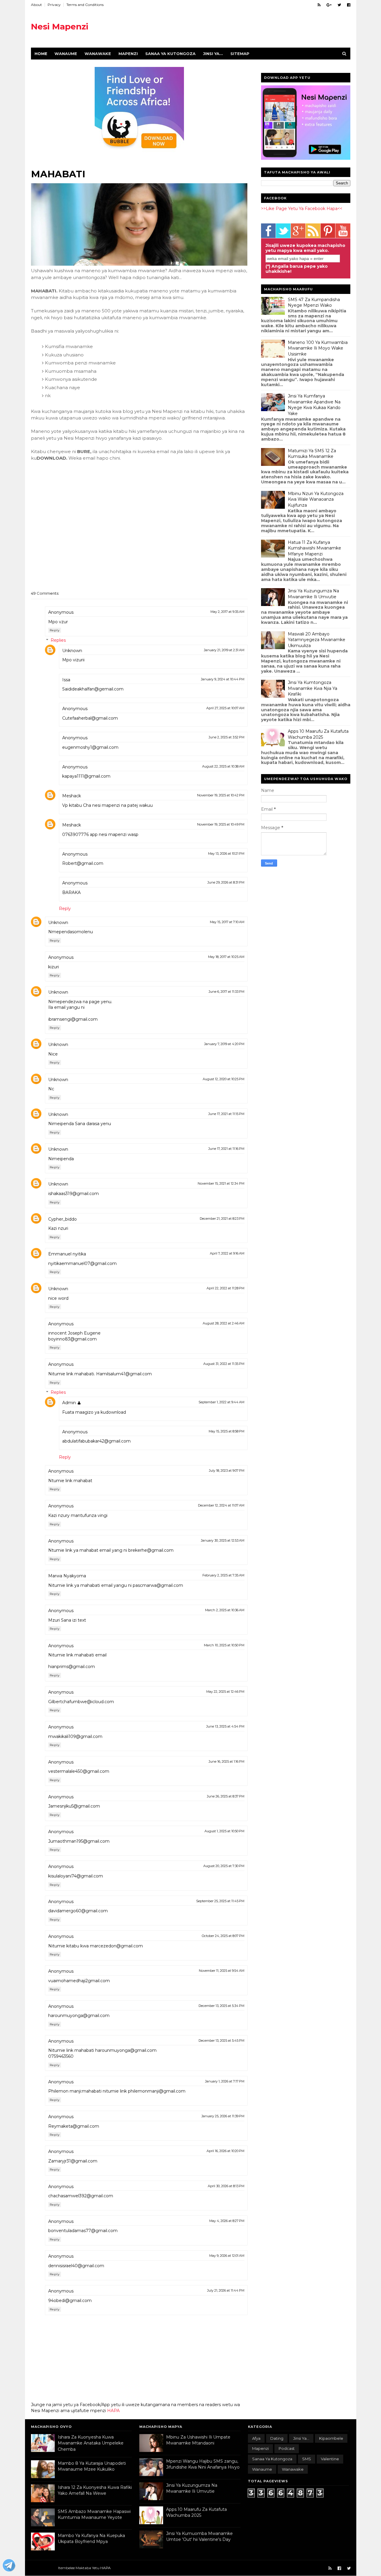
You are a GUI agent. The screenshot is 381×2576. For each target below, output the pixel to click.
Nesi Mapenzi (60, 26)
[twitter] (339, 5)
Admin (69, 1403)
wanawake (293, 2469)
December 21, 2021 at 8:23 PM (222, 1219)
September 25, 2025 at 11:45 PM (220, 1901)
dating (277, 2438)
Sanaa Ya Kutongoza (170, 54)
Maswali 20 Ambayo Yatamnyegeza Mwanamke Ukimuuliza (317, 640)
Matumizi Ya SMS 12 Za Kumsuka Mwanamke (312, 454)
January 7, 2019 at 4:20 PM (224, 1044)
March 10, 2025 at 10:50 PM (224, 1645)
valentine (330, 2459)
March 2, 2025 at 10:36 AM (225, 1610)
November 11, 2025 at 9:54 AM (222, 1971)
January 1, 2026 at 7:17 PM (225, 2081)
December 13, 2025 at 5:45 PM (221, 2041)
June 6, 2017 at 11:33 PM (227, 992)
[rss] (319, 5)
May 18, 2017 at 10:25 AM (226, 957)
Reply (55, 630)
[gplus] (329, 5)
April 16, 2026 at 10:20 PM (225, 2151)
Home (41, 54)
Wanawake (98, 54)
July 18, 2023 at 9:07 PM (227, 1471)
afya (256, 2438)
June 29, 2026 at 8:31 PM (226, 882)
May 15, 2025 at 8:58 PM (227, 1431)
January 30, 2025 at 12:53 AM (223, 1540)
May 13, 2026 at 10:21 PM (226, 854)
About (36, 5)
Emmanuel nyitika (67, 1254)
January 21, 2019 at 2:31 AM (224, 650)
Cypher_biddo (63, 1219)
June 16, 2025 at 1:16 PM (227, 1761)
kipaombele (331, 2438)
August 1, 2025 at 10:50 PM (224, 1831)
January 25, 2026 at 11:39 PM (223, 2116)
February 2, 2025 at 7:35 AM (223, 1575)
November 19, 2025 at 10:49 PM (221, 824)
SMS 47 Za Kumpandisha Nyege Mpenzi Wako (314, 303)
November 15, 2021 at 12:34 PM (221, 1183)
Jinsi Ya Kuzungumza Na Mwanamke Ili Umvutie (313, 594)
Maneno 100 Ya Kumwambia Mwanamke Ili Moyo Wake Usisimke (318, 348)
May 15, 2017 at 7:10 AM (227, 922)
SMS (307, 2459)
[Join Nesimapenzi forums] (9, 2566)
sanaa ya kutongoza (272, 2459)
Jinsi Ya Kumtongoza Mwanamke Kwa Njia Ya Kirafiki (313, 688)
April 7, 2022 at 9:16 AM (227, 1253)
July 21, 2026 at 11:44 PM (226, 2290)
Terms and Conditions (85, 5)
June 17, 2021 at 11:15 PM (226, 1114)
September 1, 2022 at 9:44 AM (221, 1402)
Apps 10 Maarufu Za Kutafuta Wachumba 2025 (318, 734)
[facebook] (349, 5)
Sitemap (240, 54)
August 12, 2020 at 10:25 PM (224, 1079)
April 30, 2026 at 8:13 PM (226, 2186)
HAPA (113, 2411)
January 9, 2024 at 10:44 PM (223, 679)
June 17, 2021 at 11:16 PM (226, 1149)
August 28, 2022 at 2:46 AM (224, 1323)
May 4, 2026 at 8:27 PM (227, 2221)
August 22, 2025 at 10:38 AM (223, 766)
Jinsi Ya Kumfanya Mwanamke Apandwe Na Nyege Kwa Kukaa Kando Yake (314, 405)
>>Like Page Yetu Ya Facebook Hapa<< (302, 209)
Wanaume (66, 54)
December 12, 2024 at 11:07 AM (221, 1505)
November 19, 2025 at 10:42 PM (221, 795)
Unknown (72, 651)
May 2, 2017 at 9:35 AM (227, 612)
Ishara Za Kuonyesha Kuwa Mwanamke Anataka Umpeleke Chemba (91, 2443)
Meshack (72, 796)
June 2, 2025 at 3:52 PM (227, 737)
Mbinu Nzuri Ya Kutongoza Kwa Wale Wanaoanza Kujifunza (316, 499)
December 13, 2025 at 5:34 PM (221, 2006)
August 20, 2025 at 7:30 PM (224, 1866)
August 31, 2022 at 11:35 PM (224, 1364)
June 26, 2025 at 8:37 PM (226, 1796)
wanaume (262, 2469)
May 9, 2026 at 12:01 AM (227, 2256)
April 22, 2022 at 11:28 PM (225, 1288)
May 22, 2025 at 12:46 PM (225, 1692)
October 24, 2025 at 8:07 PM (223, 1936)
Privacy (54, 5)
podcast (287, 2448)
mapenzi (260, 2448)
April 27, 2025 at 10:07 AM (225, 708)
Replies (58, 640)
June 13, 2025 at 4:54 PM (225, 1726)
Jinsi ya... (213, 54)
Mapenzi (128, 54)
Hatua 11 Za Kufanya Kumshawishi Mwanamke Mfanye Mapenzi (314, 548)
